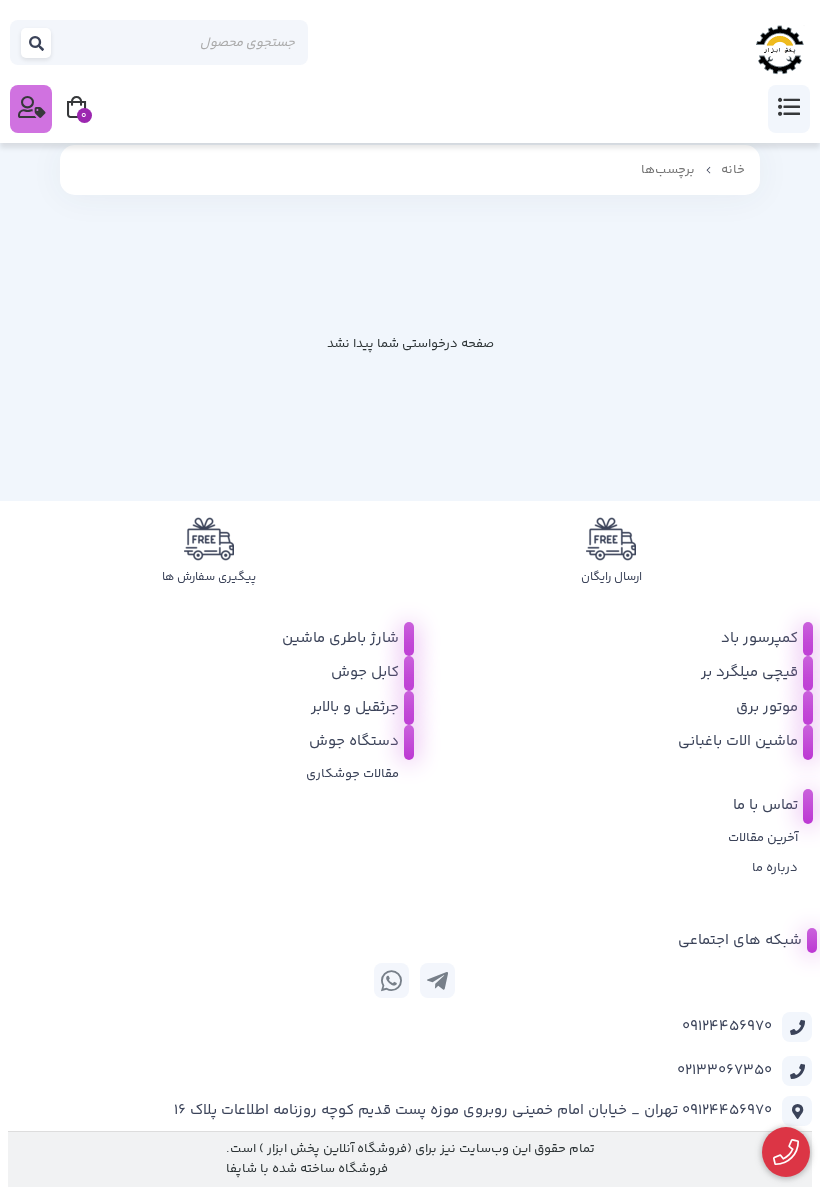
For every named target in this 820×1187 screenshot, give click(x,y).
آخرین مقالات (763, 838)
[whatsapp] (391, 980)
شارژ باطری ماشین (340, 638)
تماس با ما (765, 805)
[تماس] (786, 1152)
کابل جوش (365, 672)
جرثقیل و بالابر (355, 707)
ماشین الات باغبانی (738, 741)
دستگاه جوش (354, 741)
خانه (733, 170)
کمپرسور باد (759, 638)
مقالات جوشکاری (352, 774)
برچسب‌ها (668, 170)
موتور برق (767, 707)
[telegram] (437, 980)
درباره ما (775, 868)
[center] (37, 42)
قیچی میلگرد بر (749, 672)
